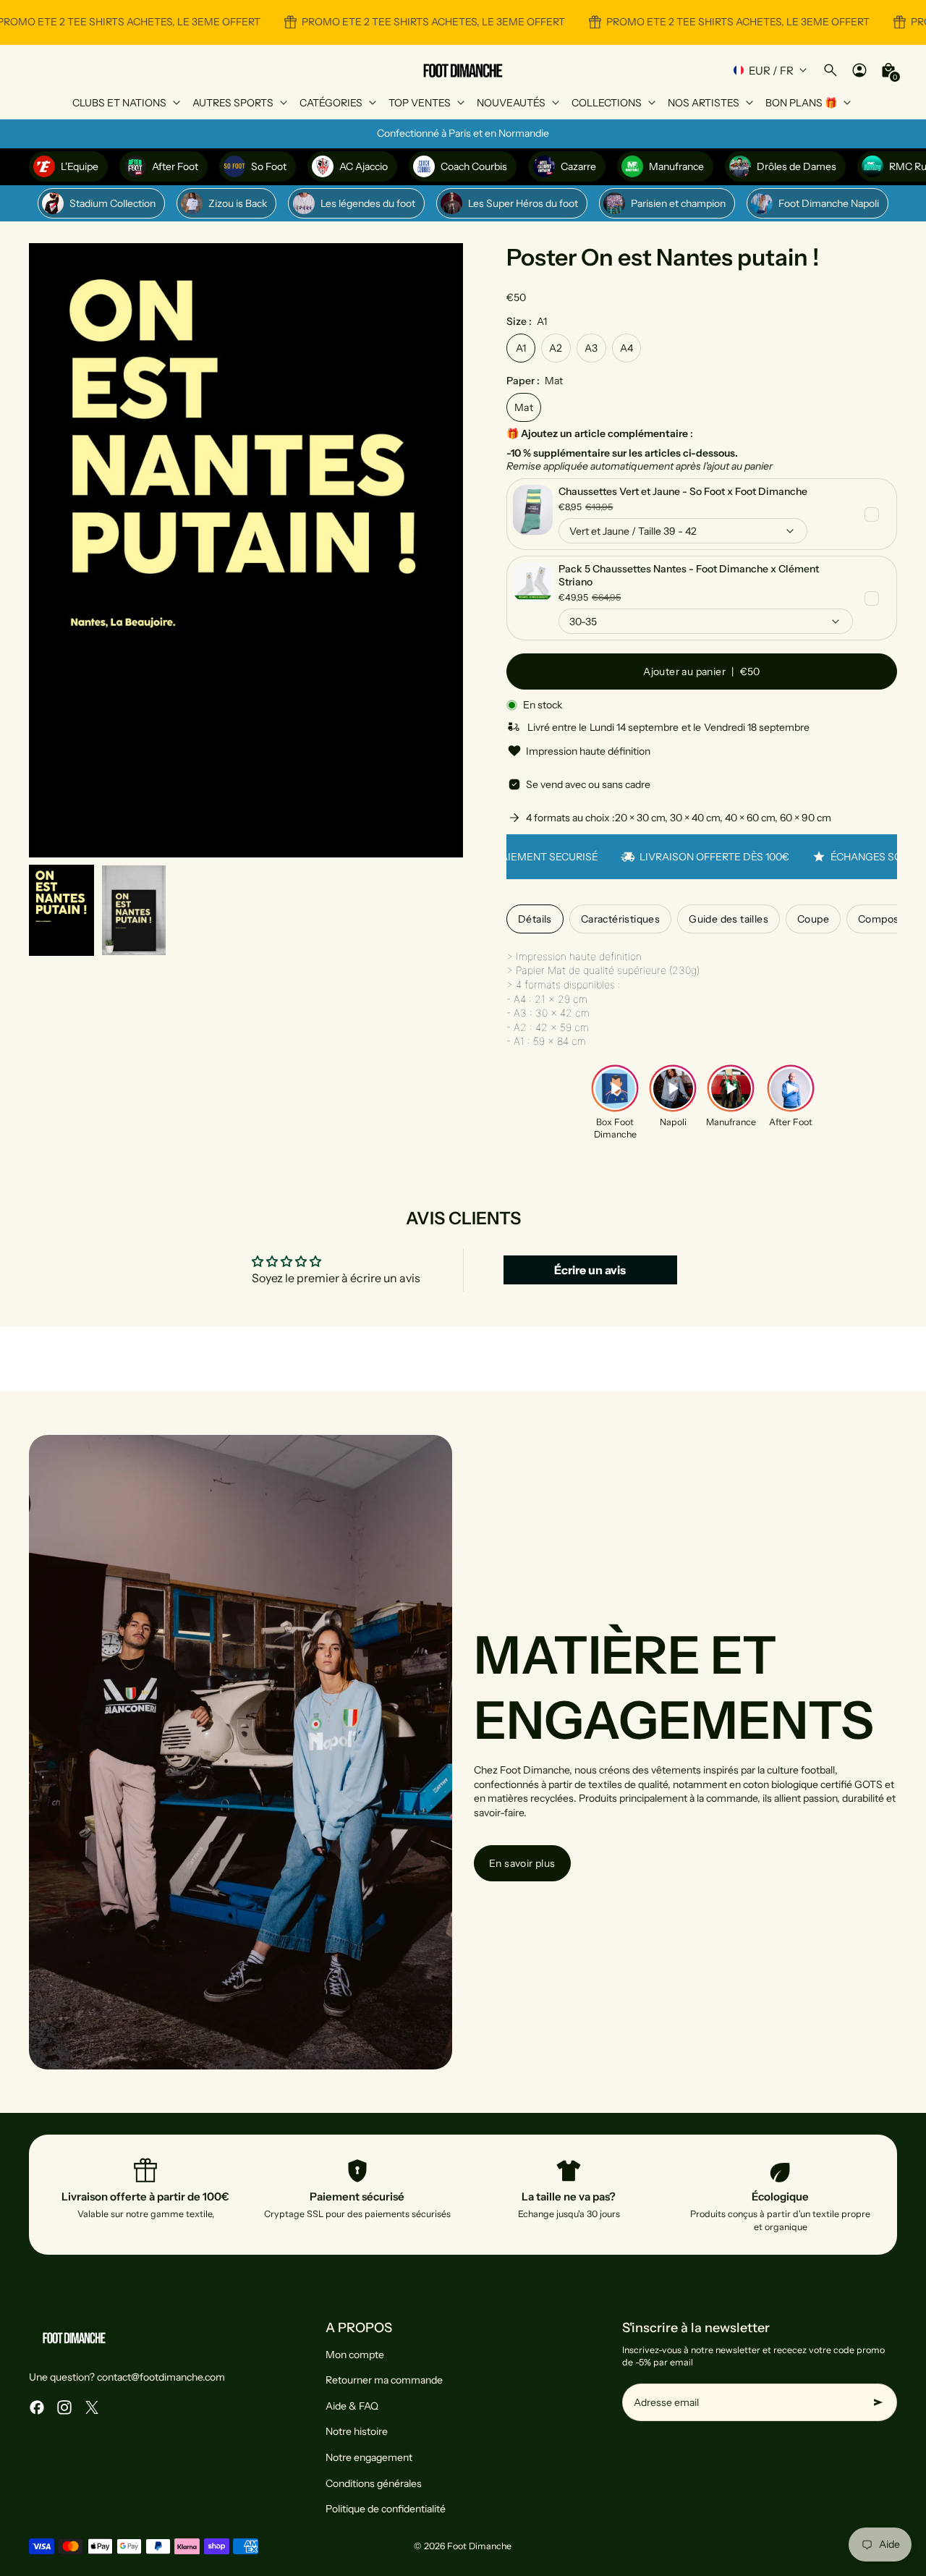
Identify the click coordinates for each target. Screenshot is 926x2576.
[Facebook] (37, 2407)
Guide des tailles (729, 919)
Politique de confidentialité (386, 2509)
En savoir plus (522, 1863)
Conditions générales (374, 2483)
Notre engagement (369, 2457)
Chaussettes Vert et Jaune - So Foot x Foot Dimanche (683, 491)
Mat (524, 407)
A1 (521, 348)
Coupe (813, 919)
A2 (556, 348)
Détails (535, 919)
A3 (591, 348)
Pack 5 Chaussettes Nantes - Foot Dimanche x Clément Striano (689, 575)
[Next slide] (440, 550)
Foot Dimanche (479, 2546)
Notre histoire (357, 2431)
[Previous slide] (52, 550)
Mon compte (355, 2355)
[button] (61, 910)
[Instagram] (64, 2407)
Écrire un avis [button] (590, 1270)
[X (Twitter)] (92, 2407)
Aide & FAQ (352, 2406)
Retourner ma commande (384, 2380)
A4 (627, 348)
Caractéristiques (620, 919)
